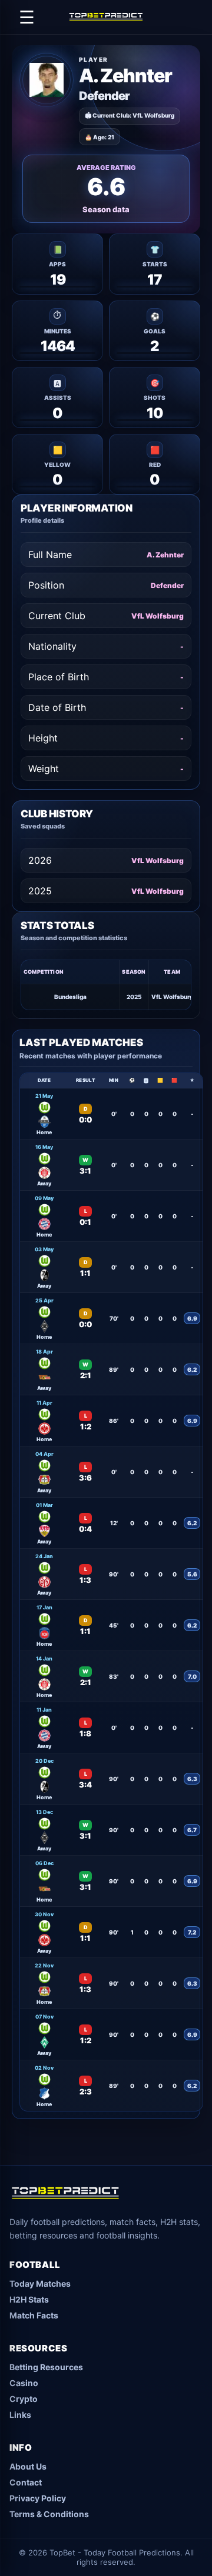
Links (20, 2415)
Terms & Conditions (49, 2514)
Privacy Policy (38, 2498)
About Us (28, 2466)
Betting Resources (46, 2367)
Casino (24, 2383)
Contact (26, 2482)
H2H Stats (29, 2299)
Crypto (24, 2399)
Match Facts (34, 2315)
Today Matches (40, 2283)
